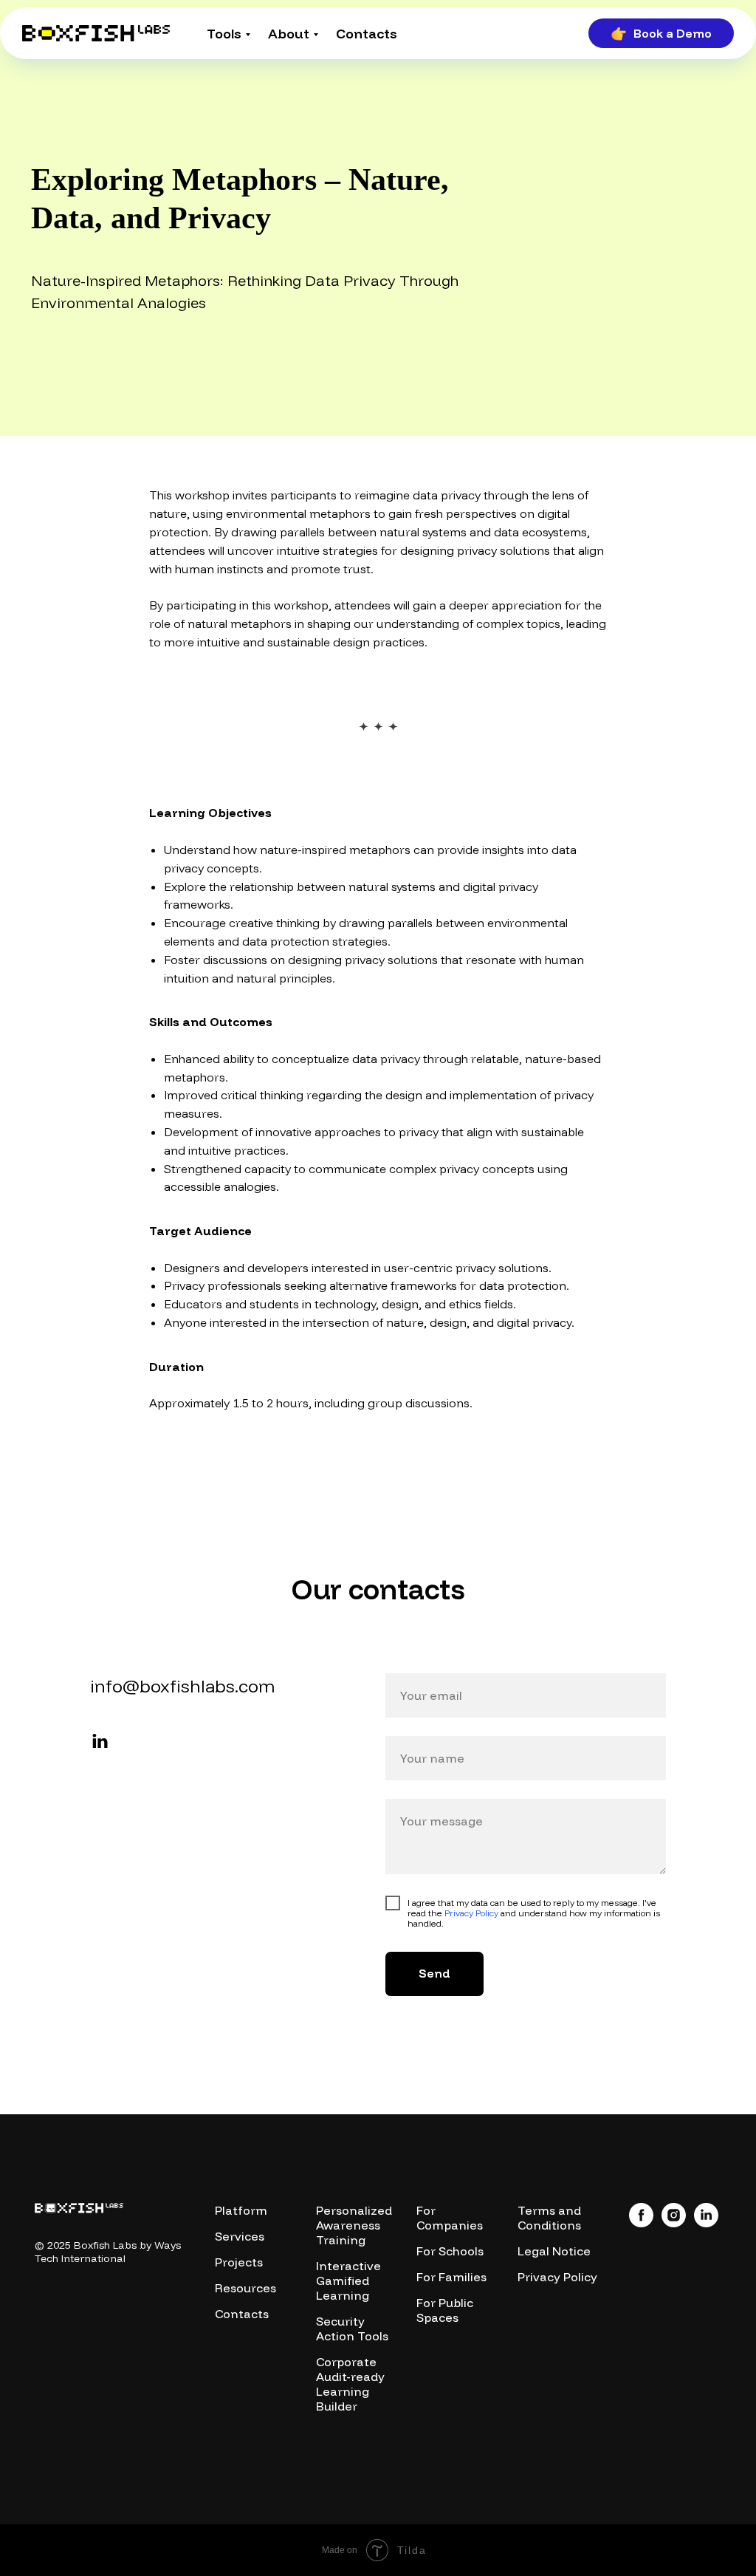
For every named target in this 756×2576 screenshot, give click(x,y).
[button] (559, 32)
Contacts (367, 34)
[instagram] (674, 2223)
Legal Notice (554, 2251)
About (289, 34)
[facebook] (641, 2223)
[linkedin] (100, 1741)
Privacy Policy (471, 1913)
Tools (224, 34)
